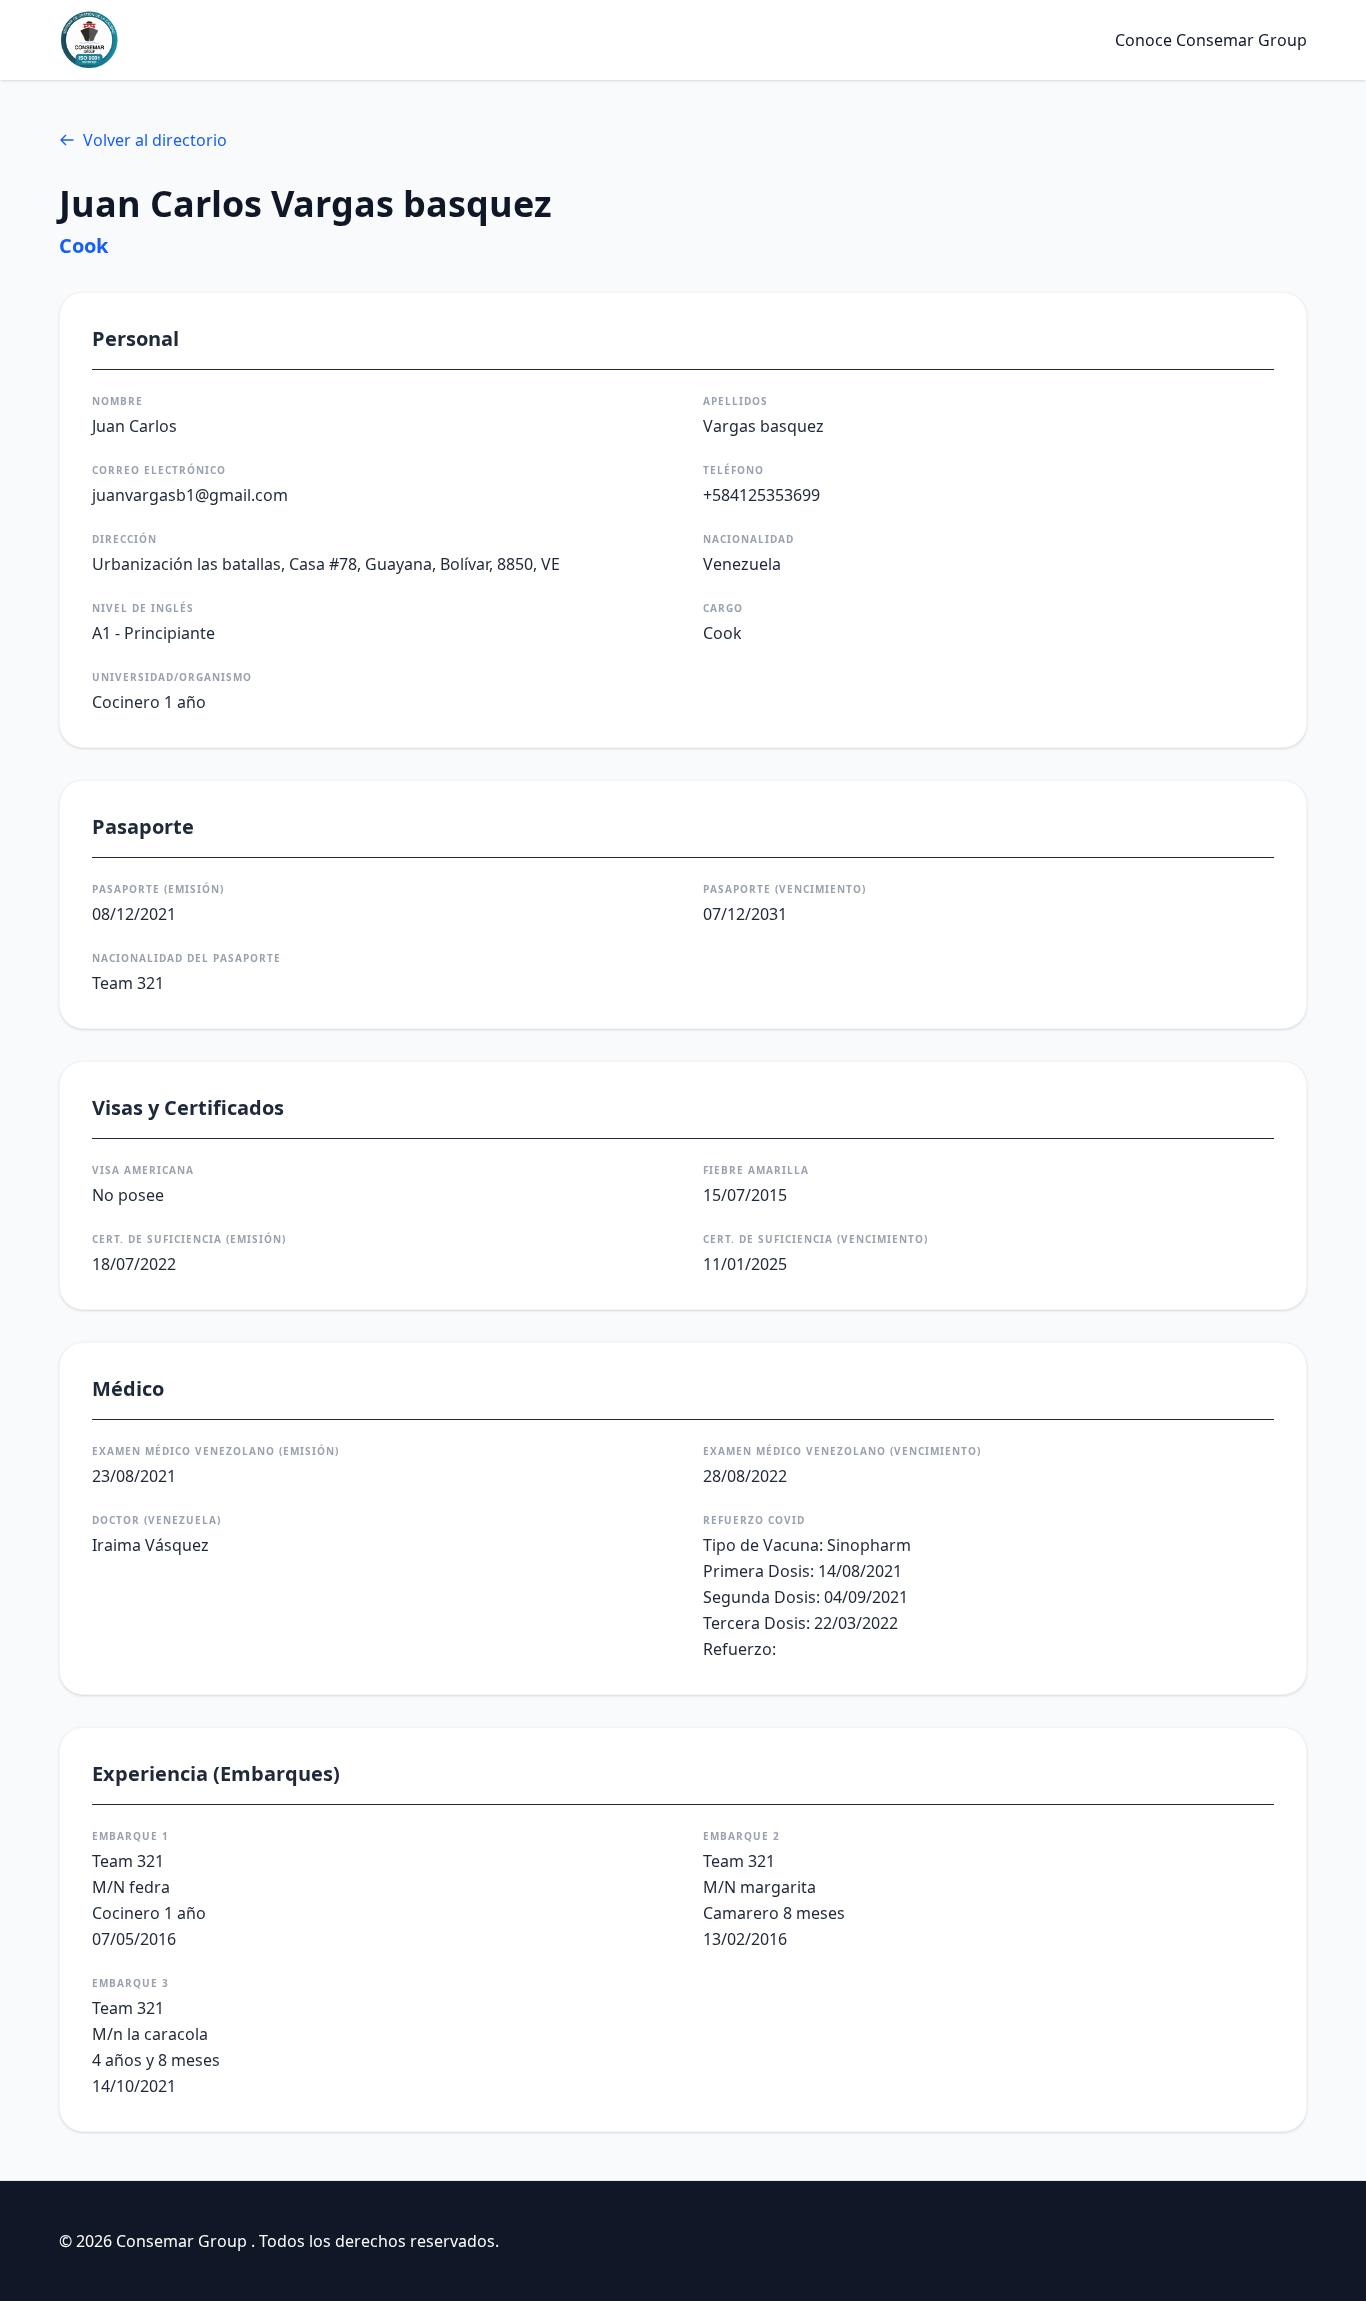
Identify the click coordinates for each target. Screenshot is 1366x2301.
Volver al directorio (155, 140)
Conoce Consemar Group (1211, 40)
